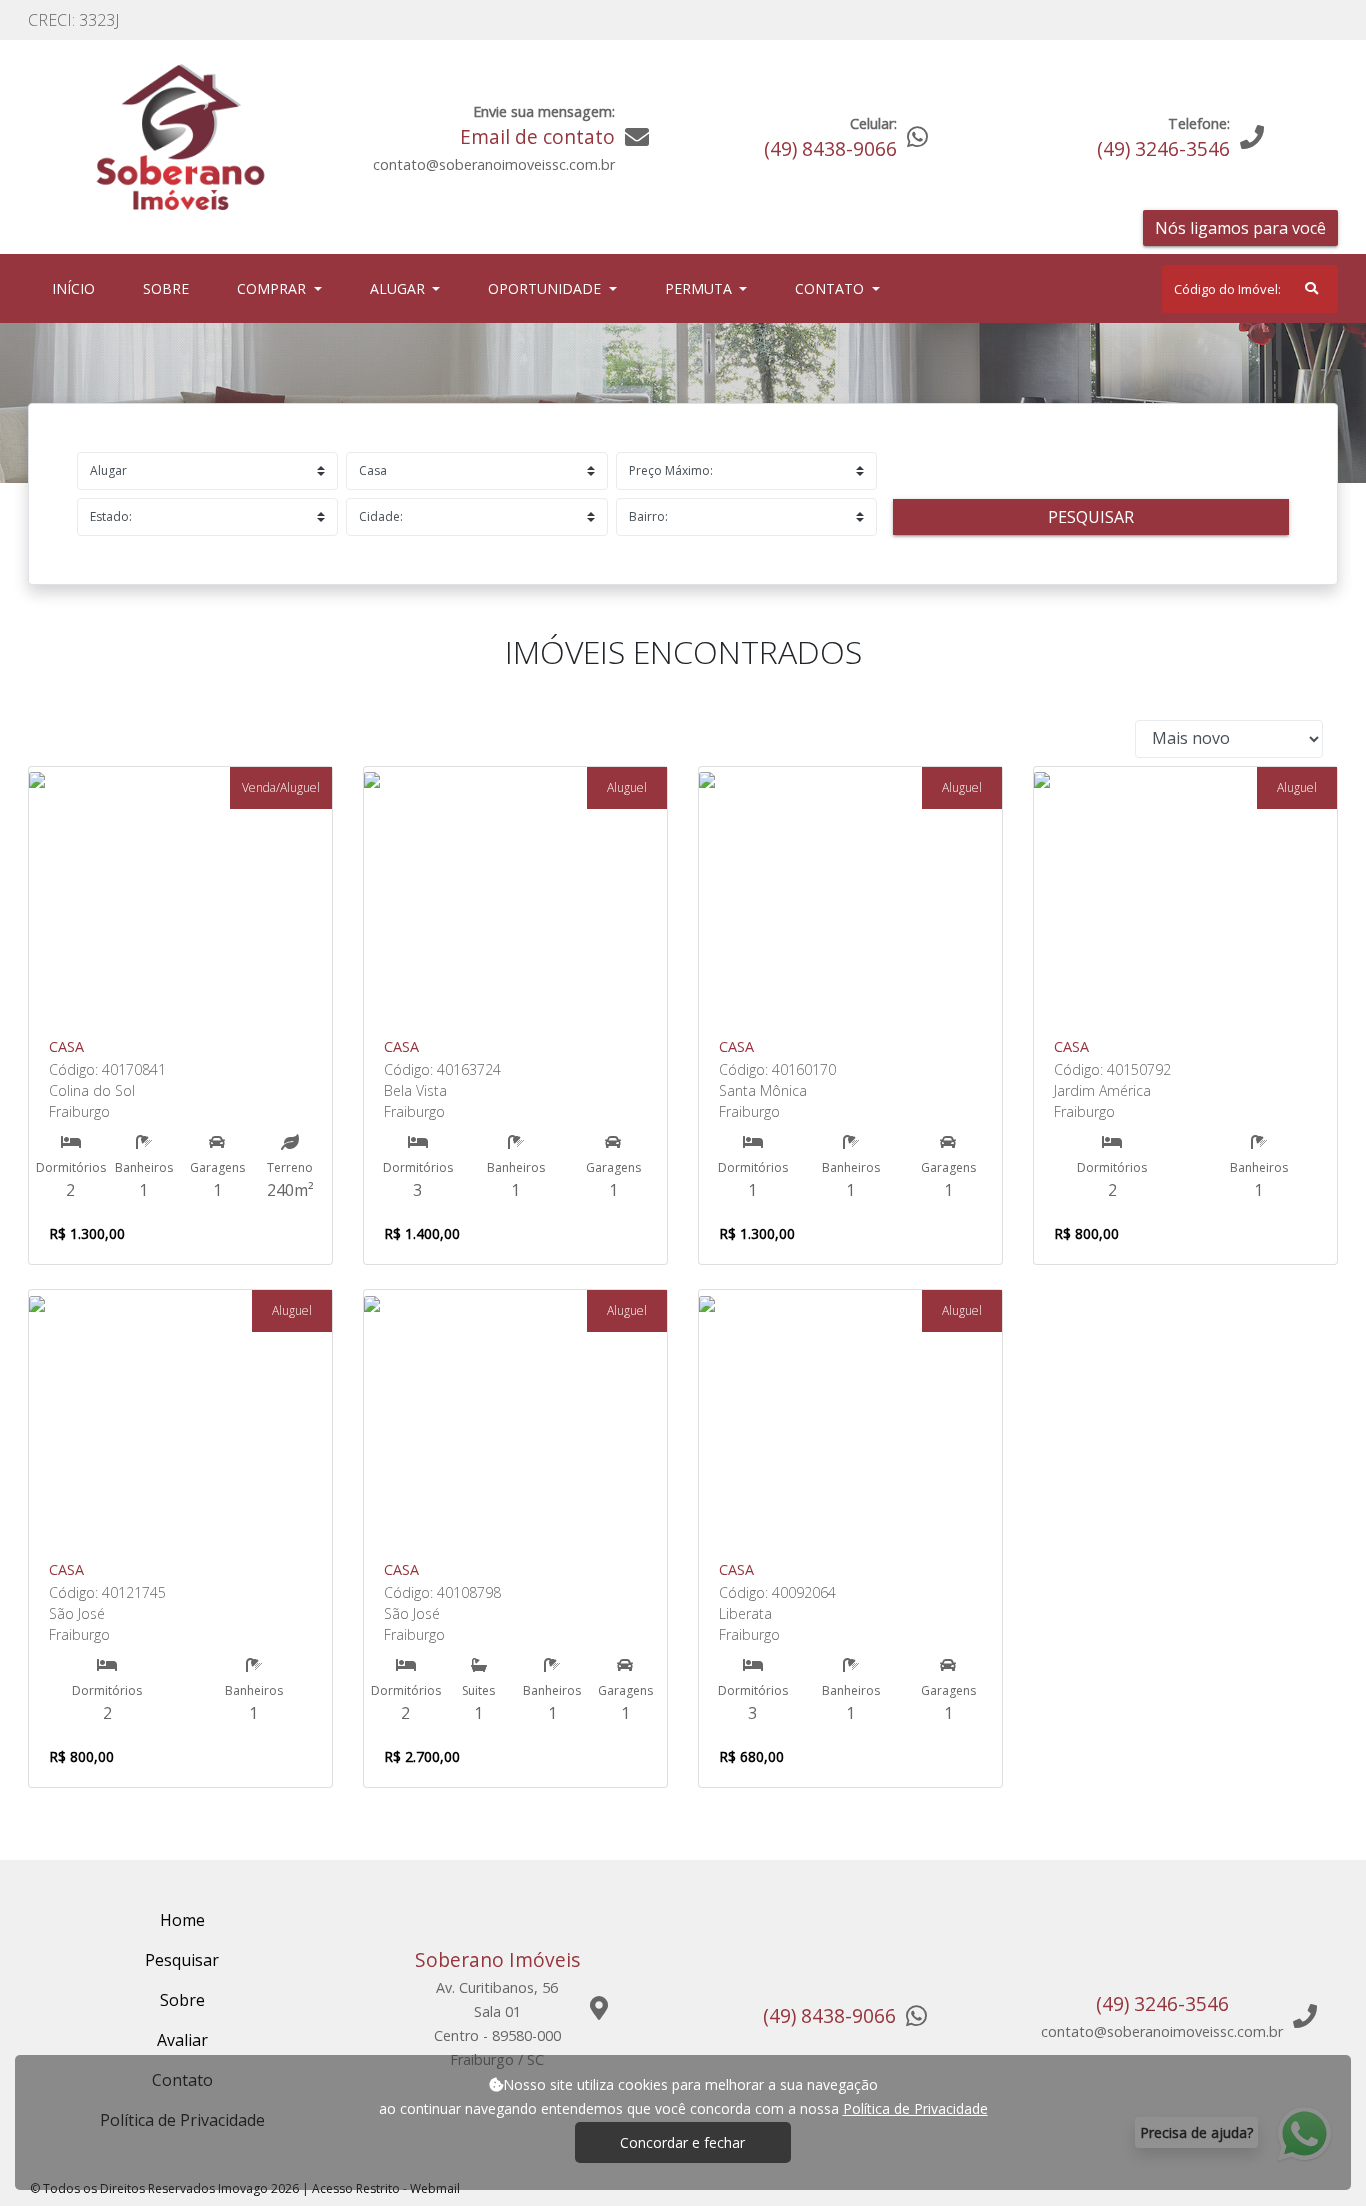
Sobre (170, 288)
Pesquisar (1091, 517)
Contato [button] (831, 288)
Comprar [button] (273, 288)
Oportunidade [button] (546, 288)
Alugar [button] (399, 288)
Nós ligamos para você (1240, 228)
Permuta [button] (700, 288)
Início (77, 288)
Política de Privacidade (915, 2108)
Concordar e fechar (682, 2142)
